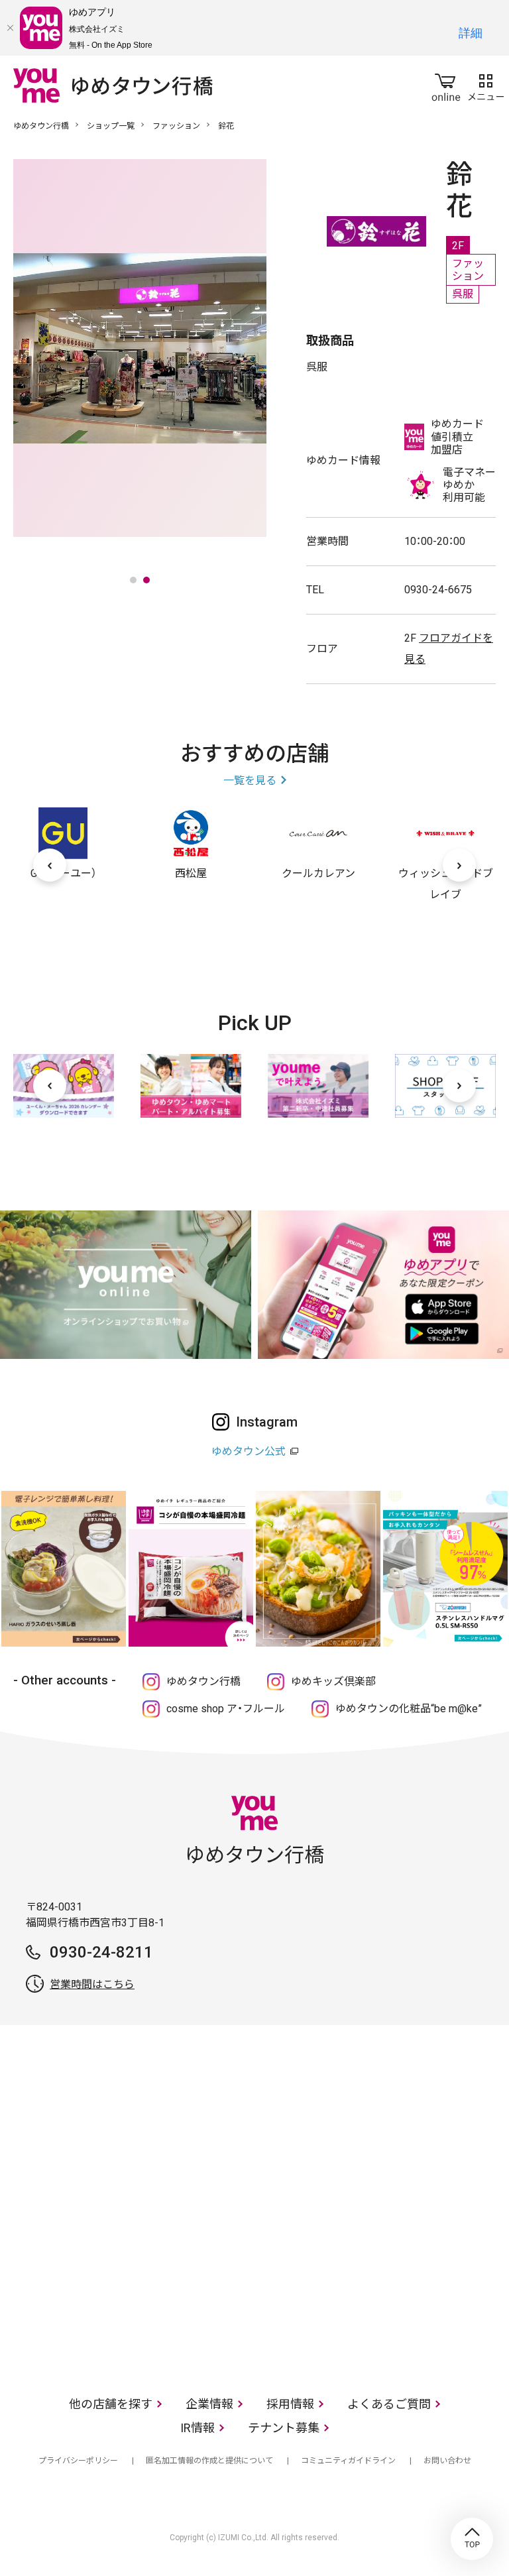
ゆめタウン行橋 (41, 126)
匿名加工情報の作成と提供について (209, 2461)
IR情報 (198, 2428)
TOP (472, 2539)
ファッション (176, 126)
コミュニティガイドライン (348, 2461)
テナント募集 (284, 2428)
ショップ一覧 (111, 126)
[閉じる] (10, 28)
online (446, 85)
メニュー (486, 85)
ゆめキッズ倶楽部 (333, 1681)
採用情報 (290, 2404)
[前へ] (50, 865)
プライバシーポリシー (78, 2461)
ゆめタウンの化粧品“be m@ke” (409, 1709)
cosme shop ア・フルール (226, 1709)
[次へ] (459, 865)
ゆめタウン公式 (249, 1451)
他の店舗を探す (111, 2404)
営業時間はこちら (92, 1984)
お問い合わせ (447, 2461)
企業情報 (209, 2404)
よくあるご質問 (389, 2404)
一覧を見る (250, 781)
